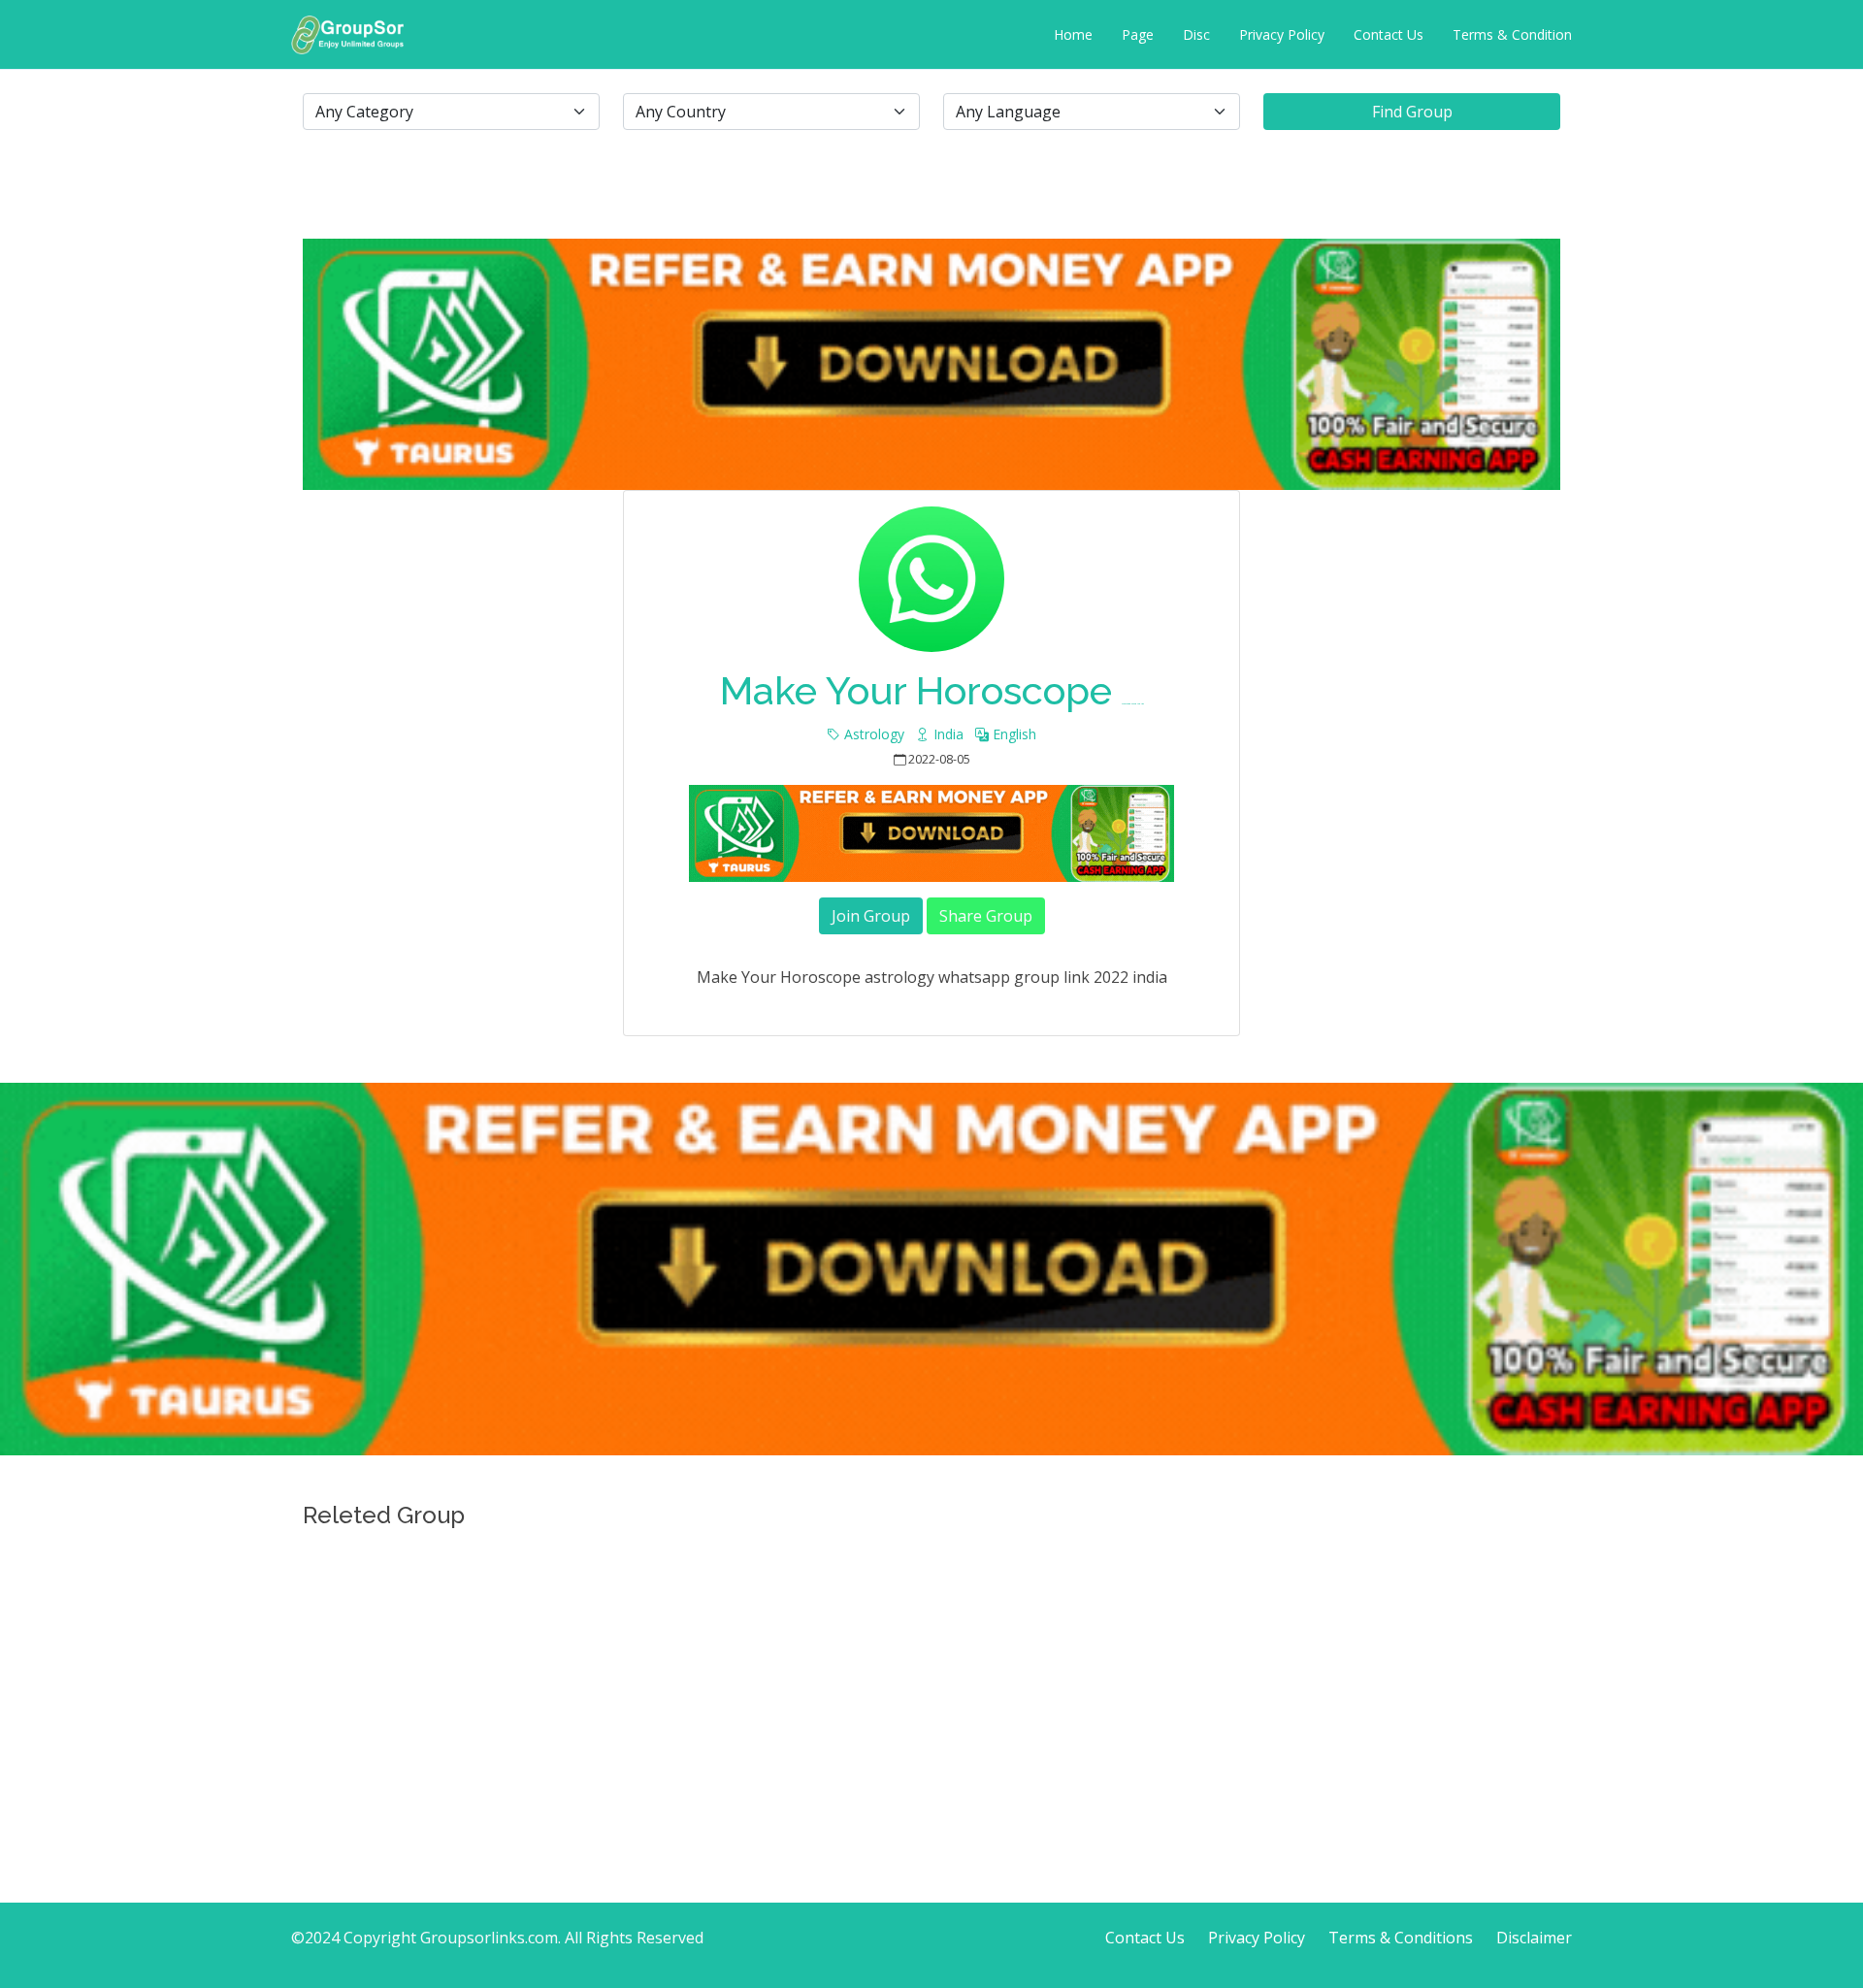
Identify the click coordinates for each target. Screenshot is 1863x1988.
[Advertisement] (931, 1674)
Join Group (871, 916)
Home (1073, 34)
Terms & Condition (1512, 34)
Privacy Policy (1282, 34)
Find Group (1412, 112)
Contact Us (1389, 34)
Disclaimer (1534, 1938)
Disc (1196, 34)
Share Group (986, 916)
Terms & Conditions (1401, 1938)
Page (1138, 34)
